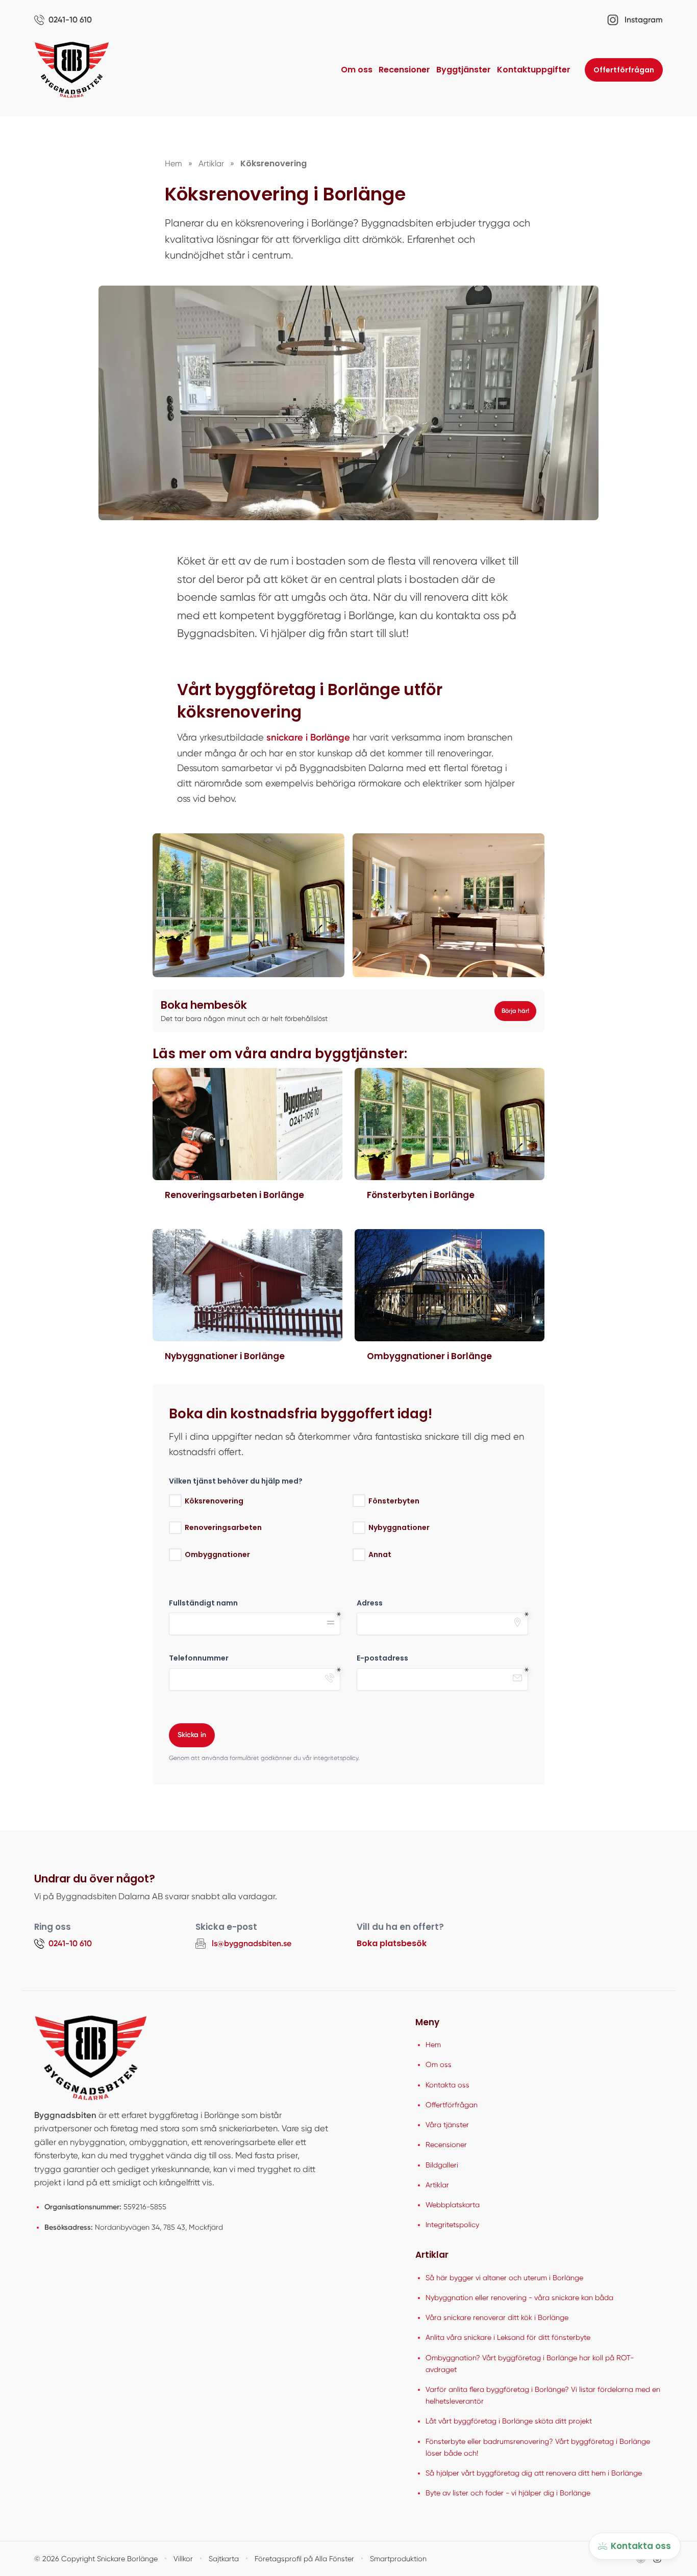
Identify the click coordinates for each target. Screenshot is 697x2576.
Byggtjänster (464, 70)
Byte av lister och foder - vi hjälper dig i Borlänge (508, 2493)
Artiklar (437, 2185)
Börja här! (515, 1011)
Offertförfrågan (624, 70)
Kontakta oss (447, 2085)
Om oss (357, 70)
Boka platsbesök (392, 1943)
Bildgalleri (442, 2165)
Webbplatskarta (453, 2205)
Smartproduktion (398, 2559)
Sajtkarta (224, 2559)
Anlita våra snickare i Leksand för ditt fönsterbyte (508, 2337)
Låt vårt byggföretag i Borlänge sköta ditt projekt (509, 2421)
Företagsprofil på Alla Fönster (304, 2559)
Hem (433, 2045)
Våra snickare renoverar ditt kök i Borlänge (497, 2317)
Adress (370, 1603)
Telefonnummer (199, 1658)
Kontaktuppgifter (534, 70)
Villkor (183, 2559)
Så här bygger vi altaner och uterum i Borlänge (504, 2278)
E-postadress (382, 1658)
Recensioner (404, 70)
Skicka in (192, 1735)
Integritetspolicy (452, 2225)
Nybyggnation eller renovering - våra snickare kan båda (519, 2298)
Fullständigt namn (203, 1603)
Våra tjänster (447, 2125)
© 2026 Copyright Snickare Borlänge (96, 2559)
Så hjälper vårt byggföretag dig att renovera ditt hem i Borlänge (534, 2473)
